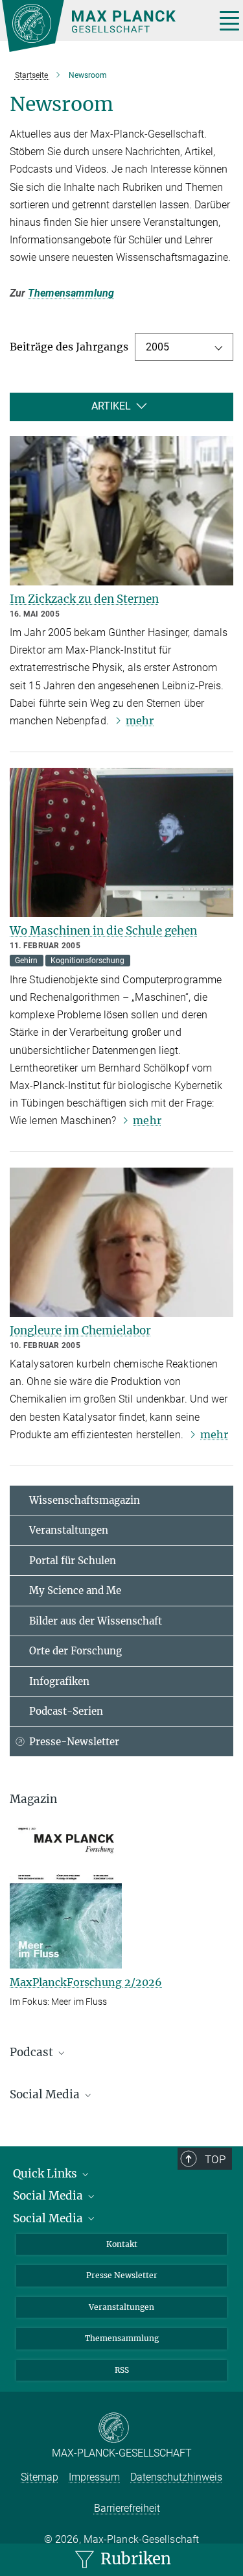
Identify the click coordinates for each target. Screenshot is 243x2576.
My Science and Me (75, 1590)
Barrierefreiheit (127, 2508)
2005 (157, 347)
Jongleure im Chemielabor (80, 1331)
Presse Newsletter (122, 2275)
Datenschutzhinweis (176, 2477)
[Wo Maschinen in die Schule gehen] (121, 842)
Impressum (94, 2477)
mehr (140, 720)
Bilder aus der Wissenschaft (96, 1621)
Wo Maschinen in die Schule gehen (103, 931)
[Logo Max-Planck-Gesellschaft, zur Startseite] (104, 26)
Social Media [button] (46, 2094)
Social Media (49, 2196)
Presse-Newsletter (74, 1742)
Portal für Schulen (73, 1561)
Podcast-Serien (66, 1711)
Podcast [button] (33, 2052)
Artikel (111, 407)
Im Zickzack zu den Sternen (84, 599)
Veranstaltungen (69, 1530)
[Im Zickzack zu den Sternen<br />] (121, 511)
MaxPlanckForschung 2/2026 (86, 1982)
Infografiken (59, 1681)
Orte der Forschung (75, 1651)
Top (215, 2159)
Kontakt (122, 2244)
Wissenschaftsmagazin (85, 1500)
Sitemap (40, 2477)
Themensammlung (71, 293)
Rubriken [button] (134, 2559)
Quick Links (46, 2174)
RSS (122, 2370)
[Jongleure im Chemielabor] (121, 1242)
